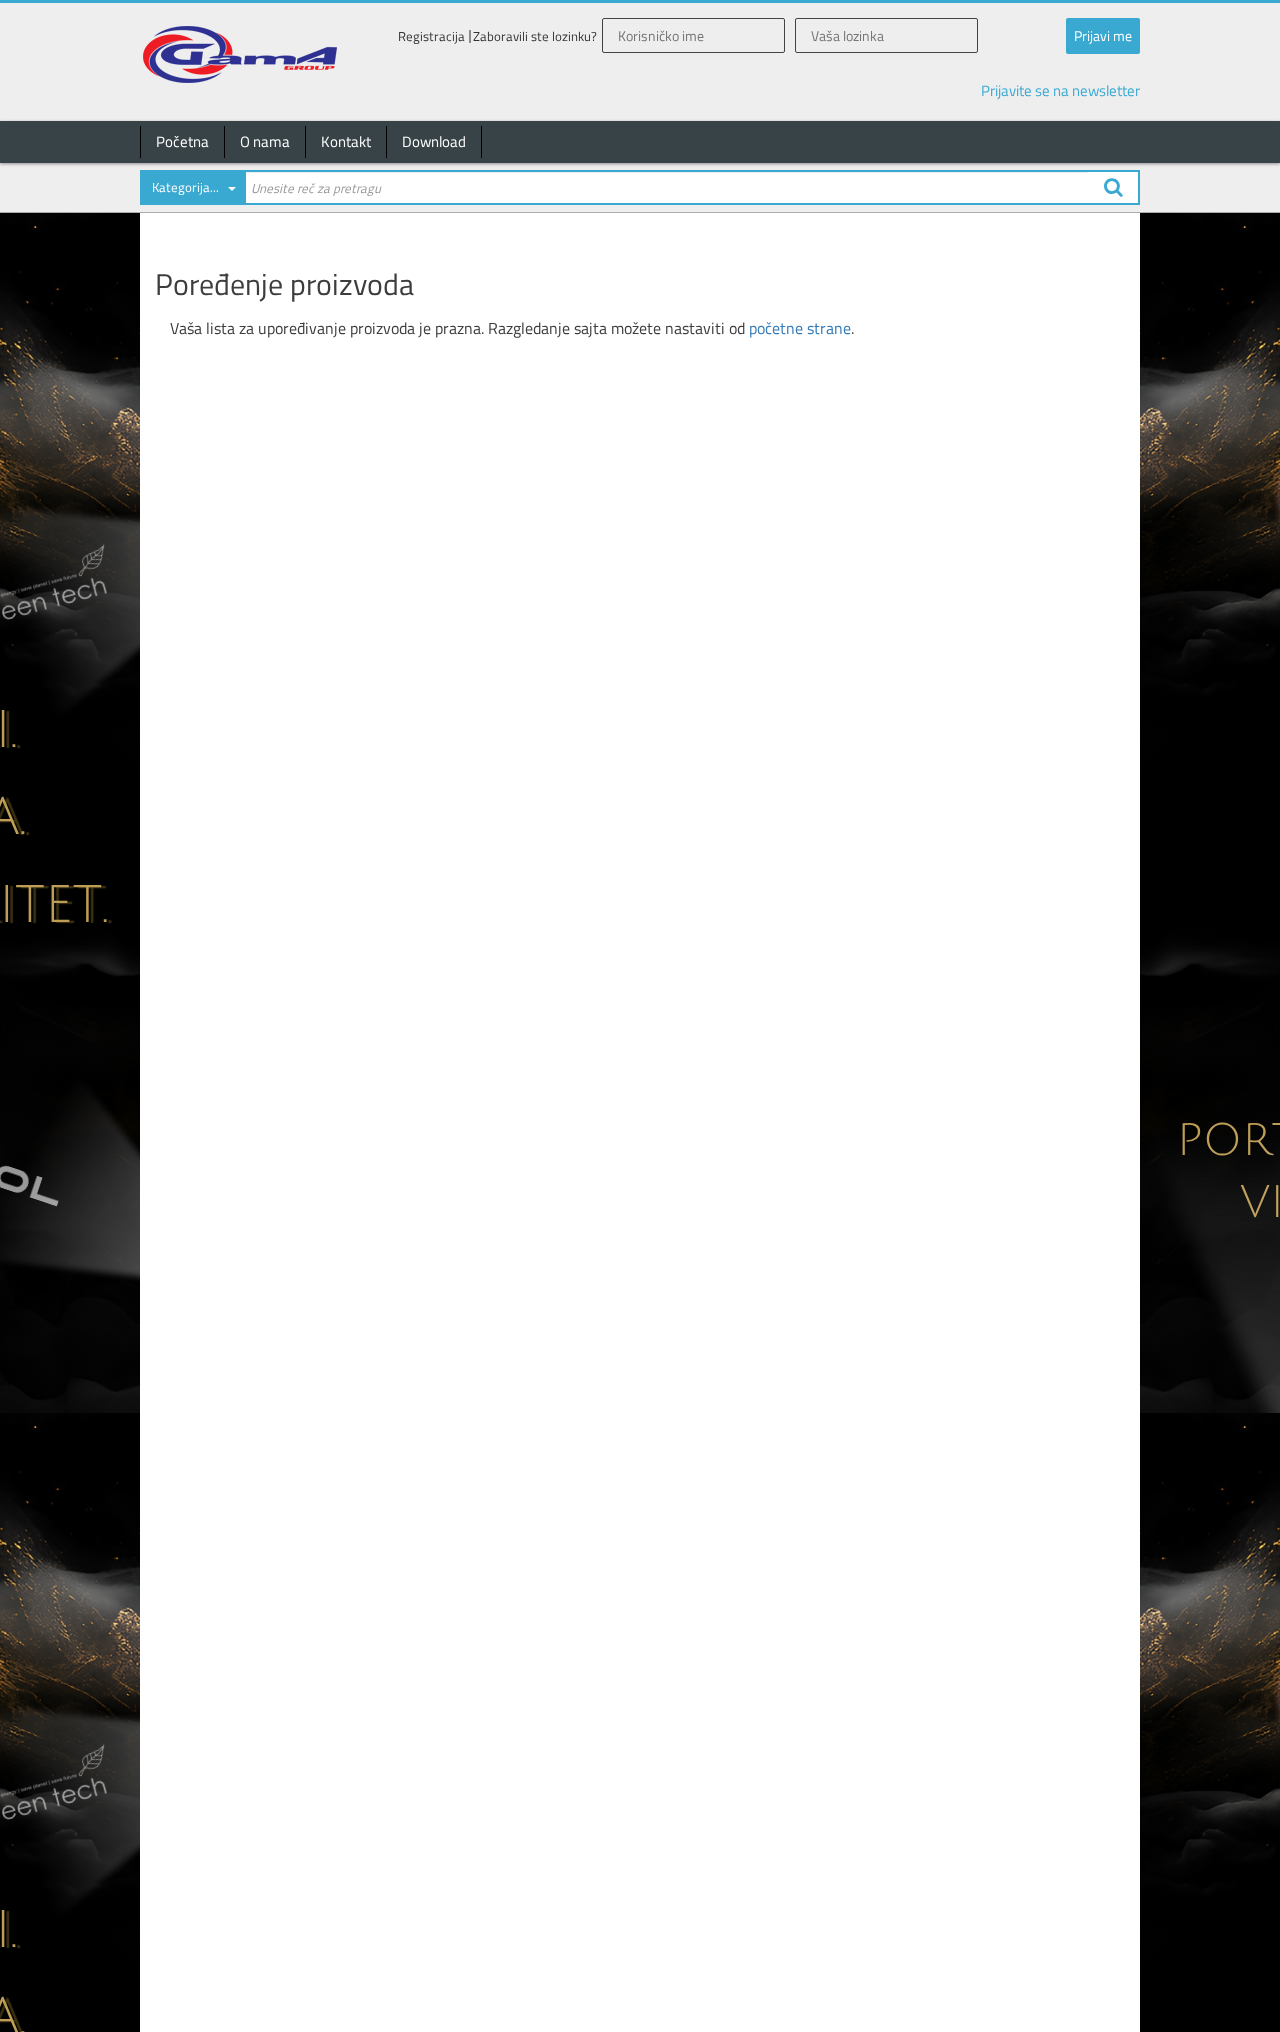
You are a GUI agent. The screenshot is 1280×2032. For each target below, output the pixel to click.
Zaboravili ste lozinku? (535, 36)
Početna (182, 141)
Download (434, 141)
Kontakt (346, 141)
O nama (265, 141)
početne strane (800, 328)
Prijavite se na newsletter (1060, 90)
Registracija (431, 36)
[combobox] (192, 191)
